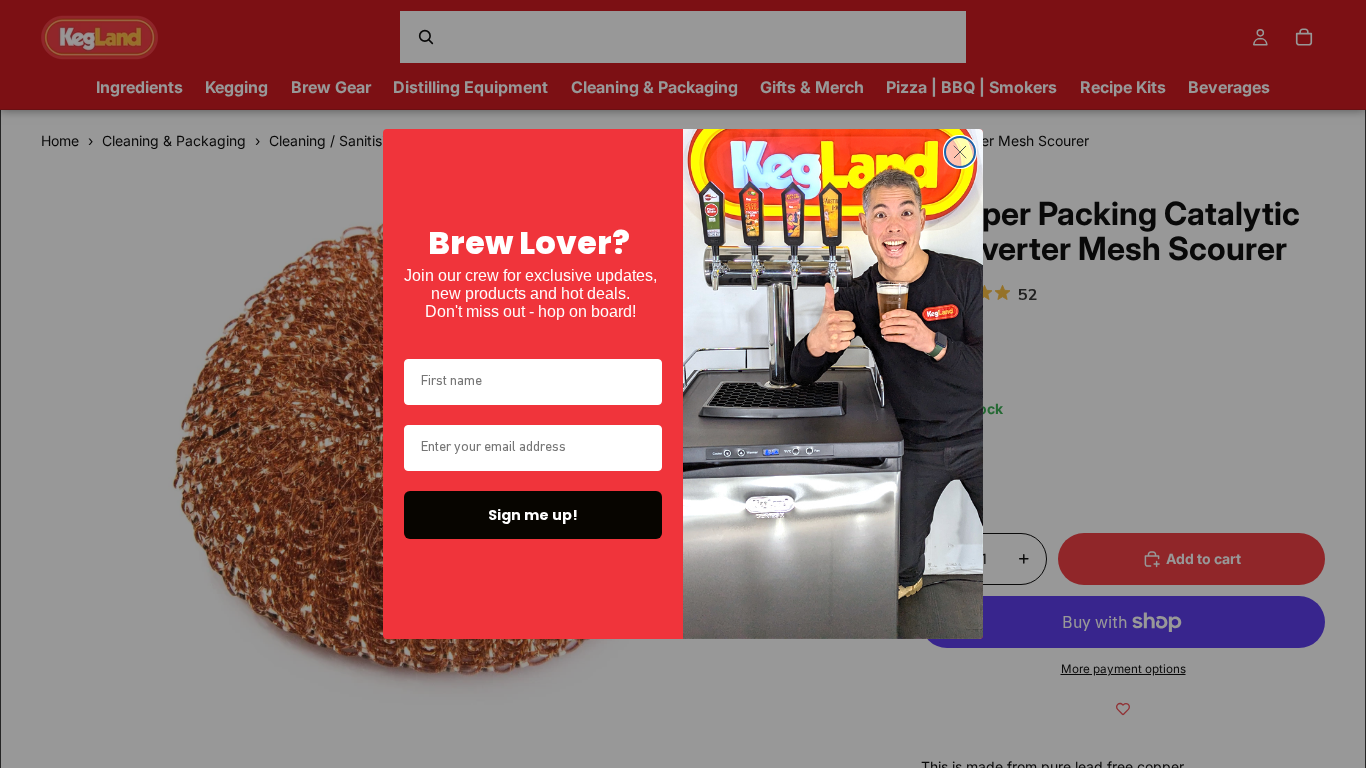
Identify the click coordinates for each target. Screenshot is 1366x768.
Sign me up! (533, 515)
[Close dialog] (960, 152)
